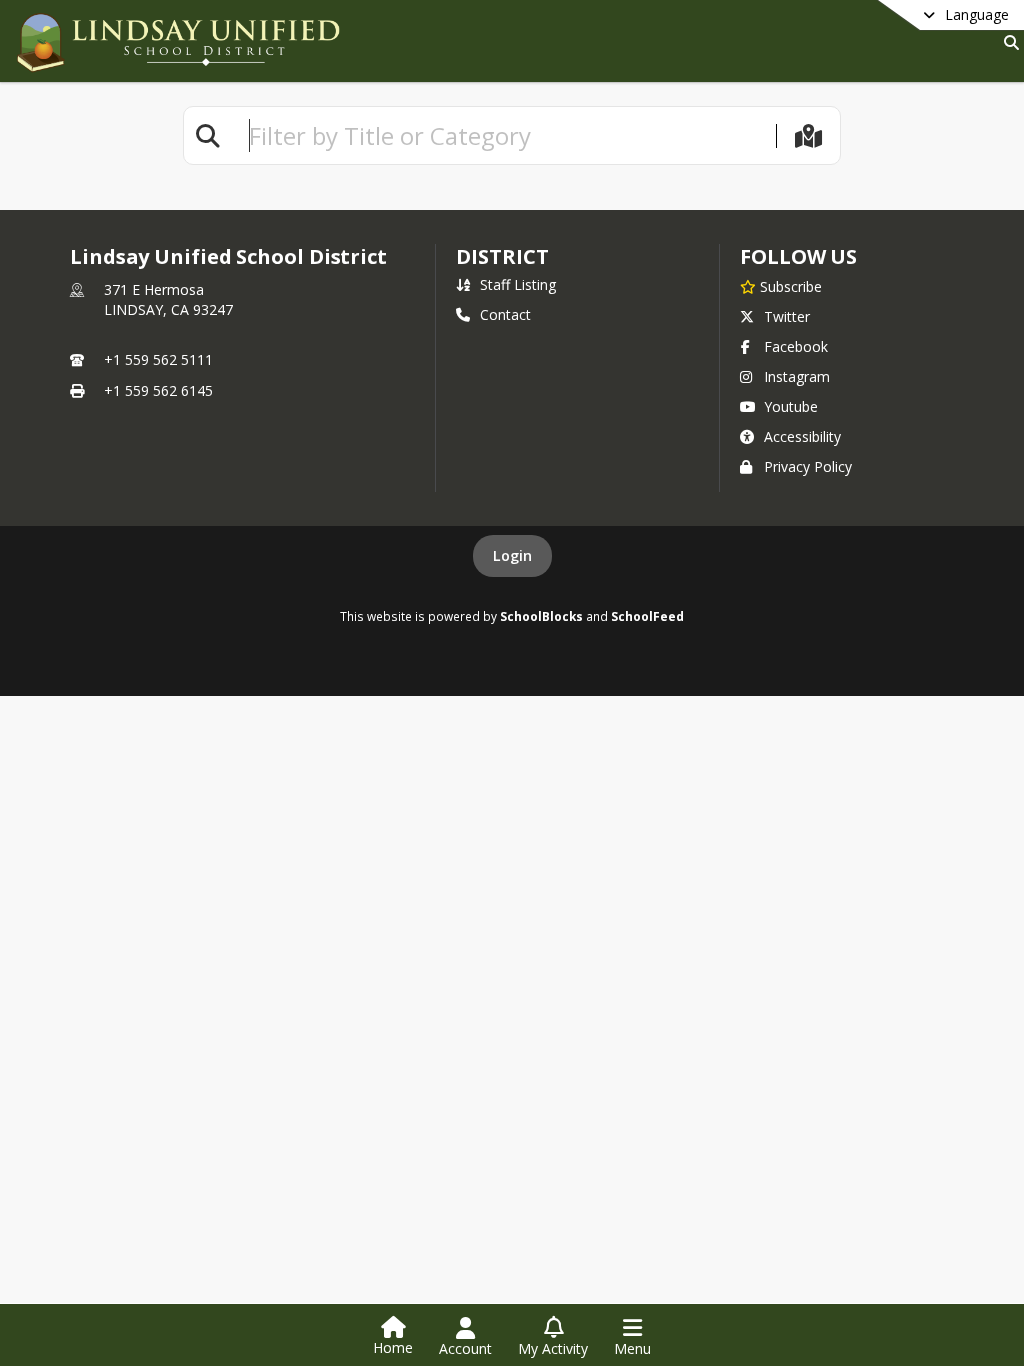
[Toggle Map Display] (808, 135)
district (502, 256)
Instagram (797, 376)
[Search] (1007, 42)
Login (512, 555)
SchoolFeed (647, 616)
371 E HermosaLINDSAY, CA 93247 (168, 299)
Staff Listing (518, 284)
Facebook (796, 346)
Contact (505, 314)
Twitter (787, 316)
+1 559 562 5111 (158, 359)
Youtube (791, 406)
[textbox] (504, 135)
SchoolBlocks (541, 616)
